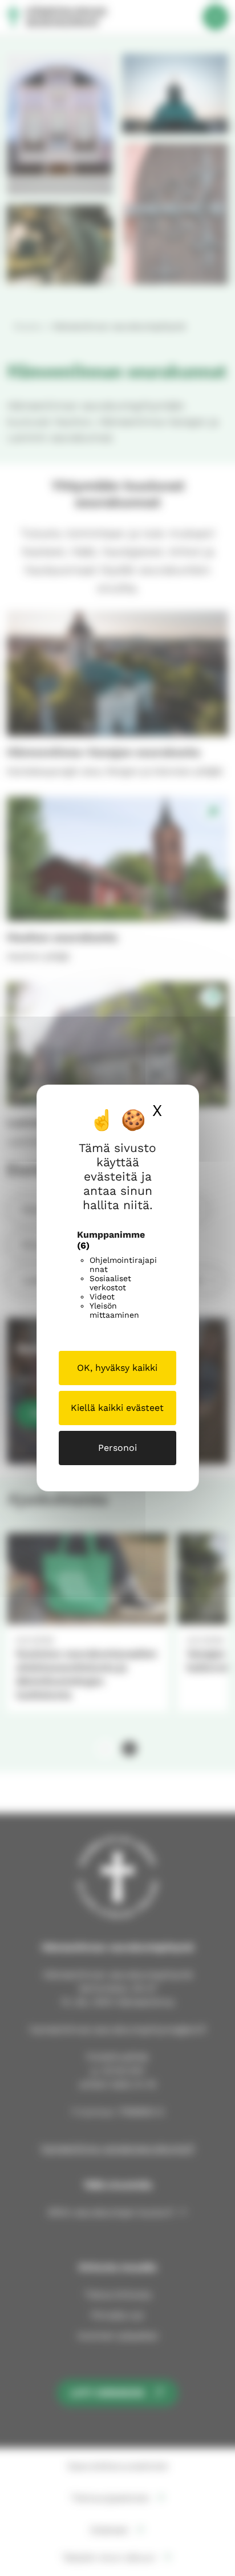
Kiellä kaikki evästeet (117, 1408)
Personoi (117, 1448)
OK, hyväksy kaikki (117, 1368)
